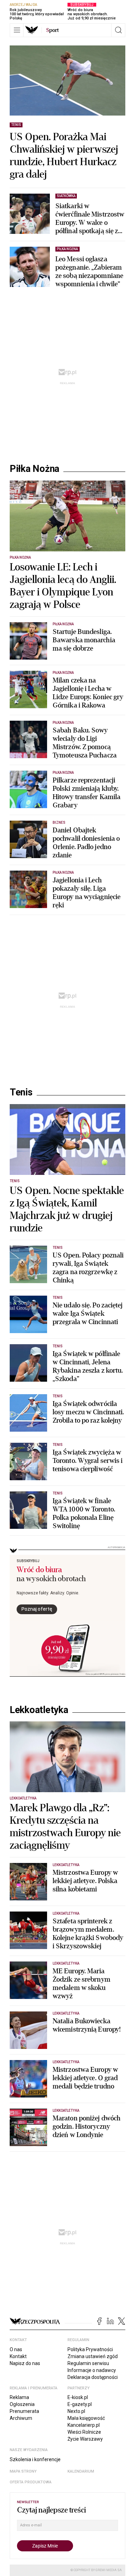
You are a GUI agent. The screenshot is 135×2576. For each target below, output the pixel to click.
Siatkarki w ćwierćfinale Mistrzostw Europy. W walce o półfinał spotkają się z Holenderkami (90, 219)
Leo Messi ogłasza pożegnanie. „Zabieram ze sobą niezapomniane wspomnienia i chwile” (89, 272)
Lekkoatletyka (39, 1710)
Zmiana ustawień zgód (93, 2356)
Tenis (21, 1092)
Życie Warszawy (85, 2439)
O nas (16, 2349)
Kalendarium (81, 2471)
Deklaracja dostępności (93, 2377)
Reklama (19, 2397)
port (52, 30)
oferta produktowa (31, 2482)
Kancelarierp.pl (84, 2425)
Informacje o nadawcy (92, 2370)
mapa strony (23, 2471)
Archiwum (21, 2418)
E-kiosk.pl (78, 2397)
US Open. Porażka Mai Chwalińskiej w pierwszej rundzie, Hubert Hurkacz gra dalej (64, 156)
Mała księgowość (86, 2418)
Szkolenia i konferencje (35, 2459)
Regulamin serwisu (88, 2363)
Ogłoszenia (22, 2404)
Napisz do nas (25, 2363)
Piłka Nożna (34, 469)
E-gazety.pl (80, 2404)
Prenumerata (24, 2411)
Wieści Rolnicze (84, 2432)
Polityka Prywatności (90, 2349)
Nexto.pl (76, 2411)
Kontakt (18, 2356)
